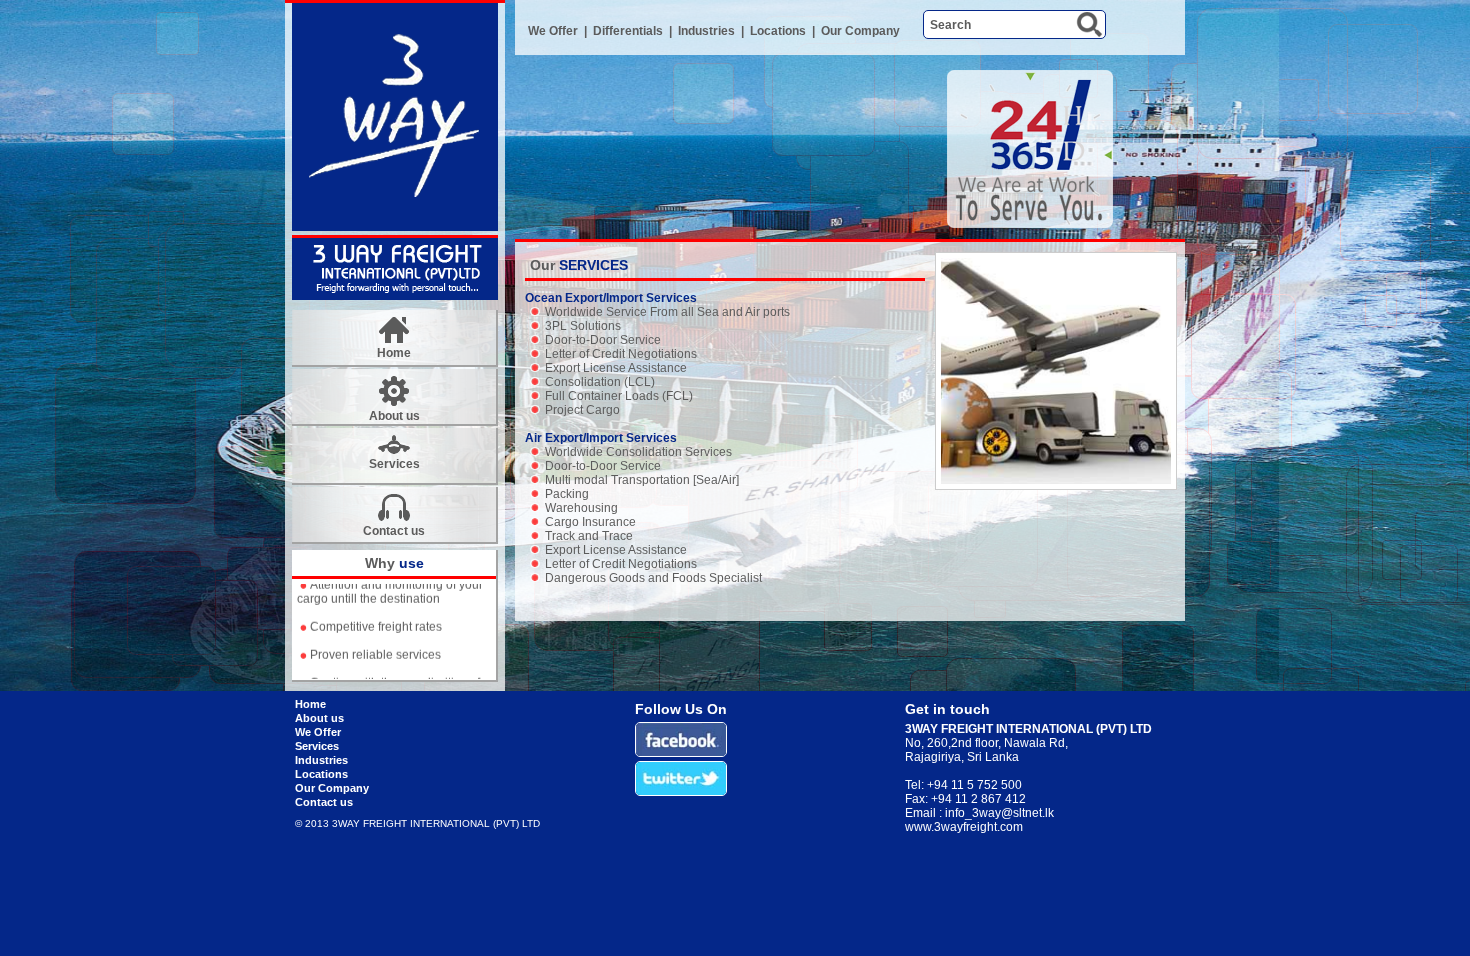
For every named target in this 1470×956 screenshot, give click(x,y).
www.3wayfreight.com (964, 827)
